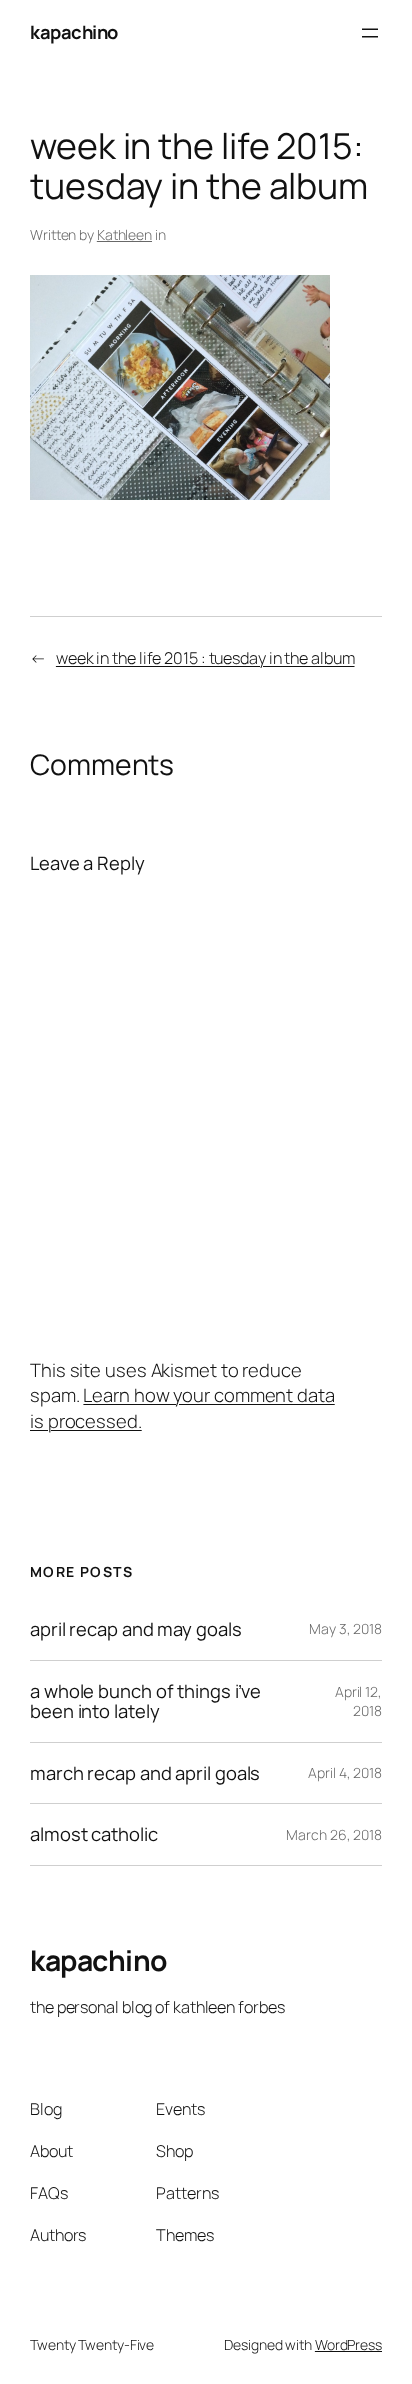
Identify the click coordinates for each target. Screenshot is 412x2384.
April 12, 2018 (358, 1701)
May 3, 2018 (345, 1628)
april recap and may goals (136, 1629)
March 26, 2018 (334, 1834)
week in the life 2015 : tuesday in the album (205, 658)
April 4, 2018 (345, 1772)
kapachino (74, 32)
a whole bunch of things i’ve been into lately (145, 1701)
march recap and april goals (145, 1773)
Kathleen (124, 234)
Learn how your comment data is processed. (182, 1408)
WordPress (348, 2344)
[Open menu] (370, 33)
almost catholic (94, 1834)
